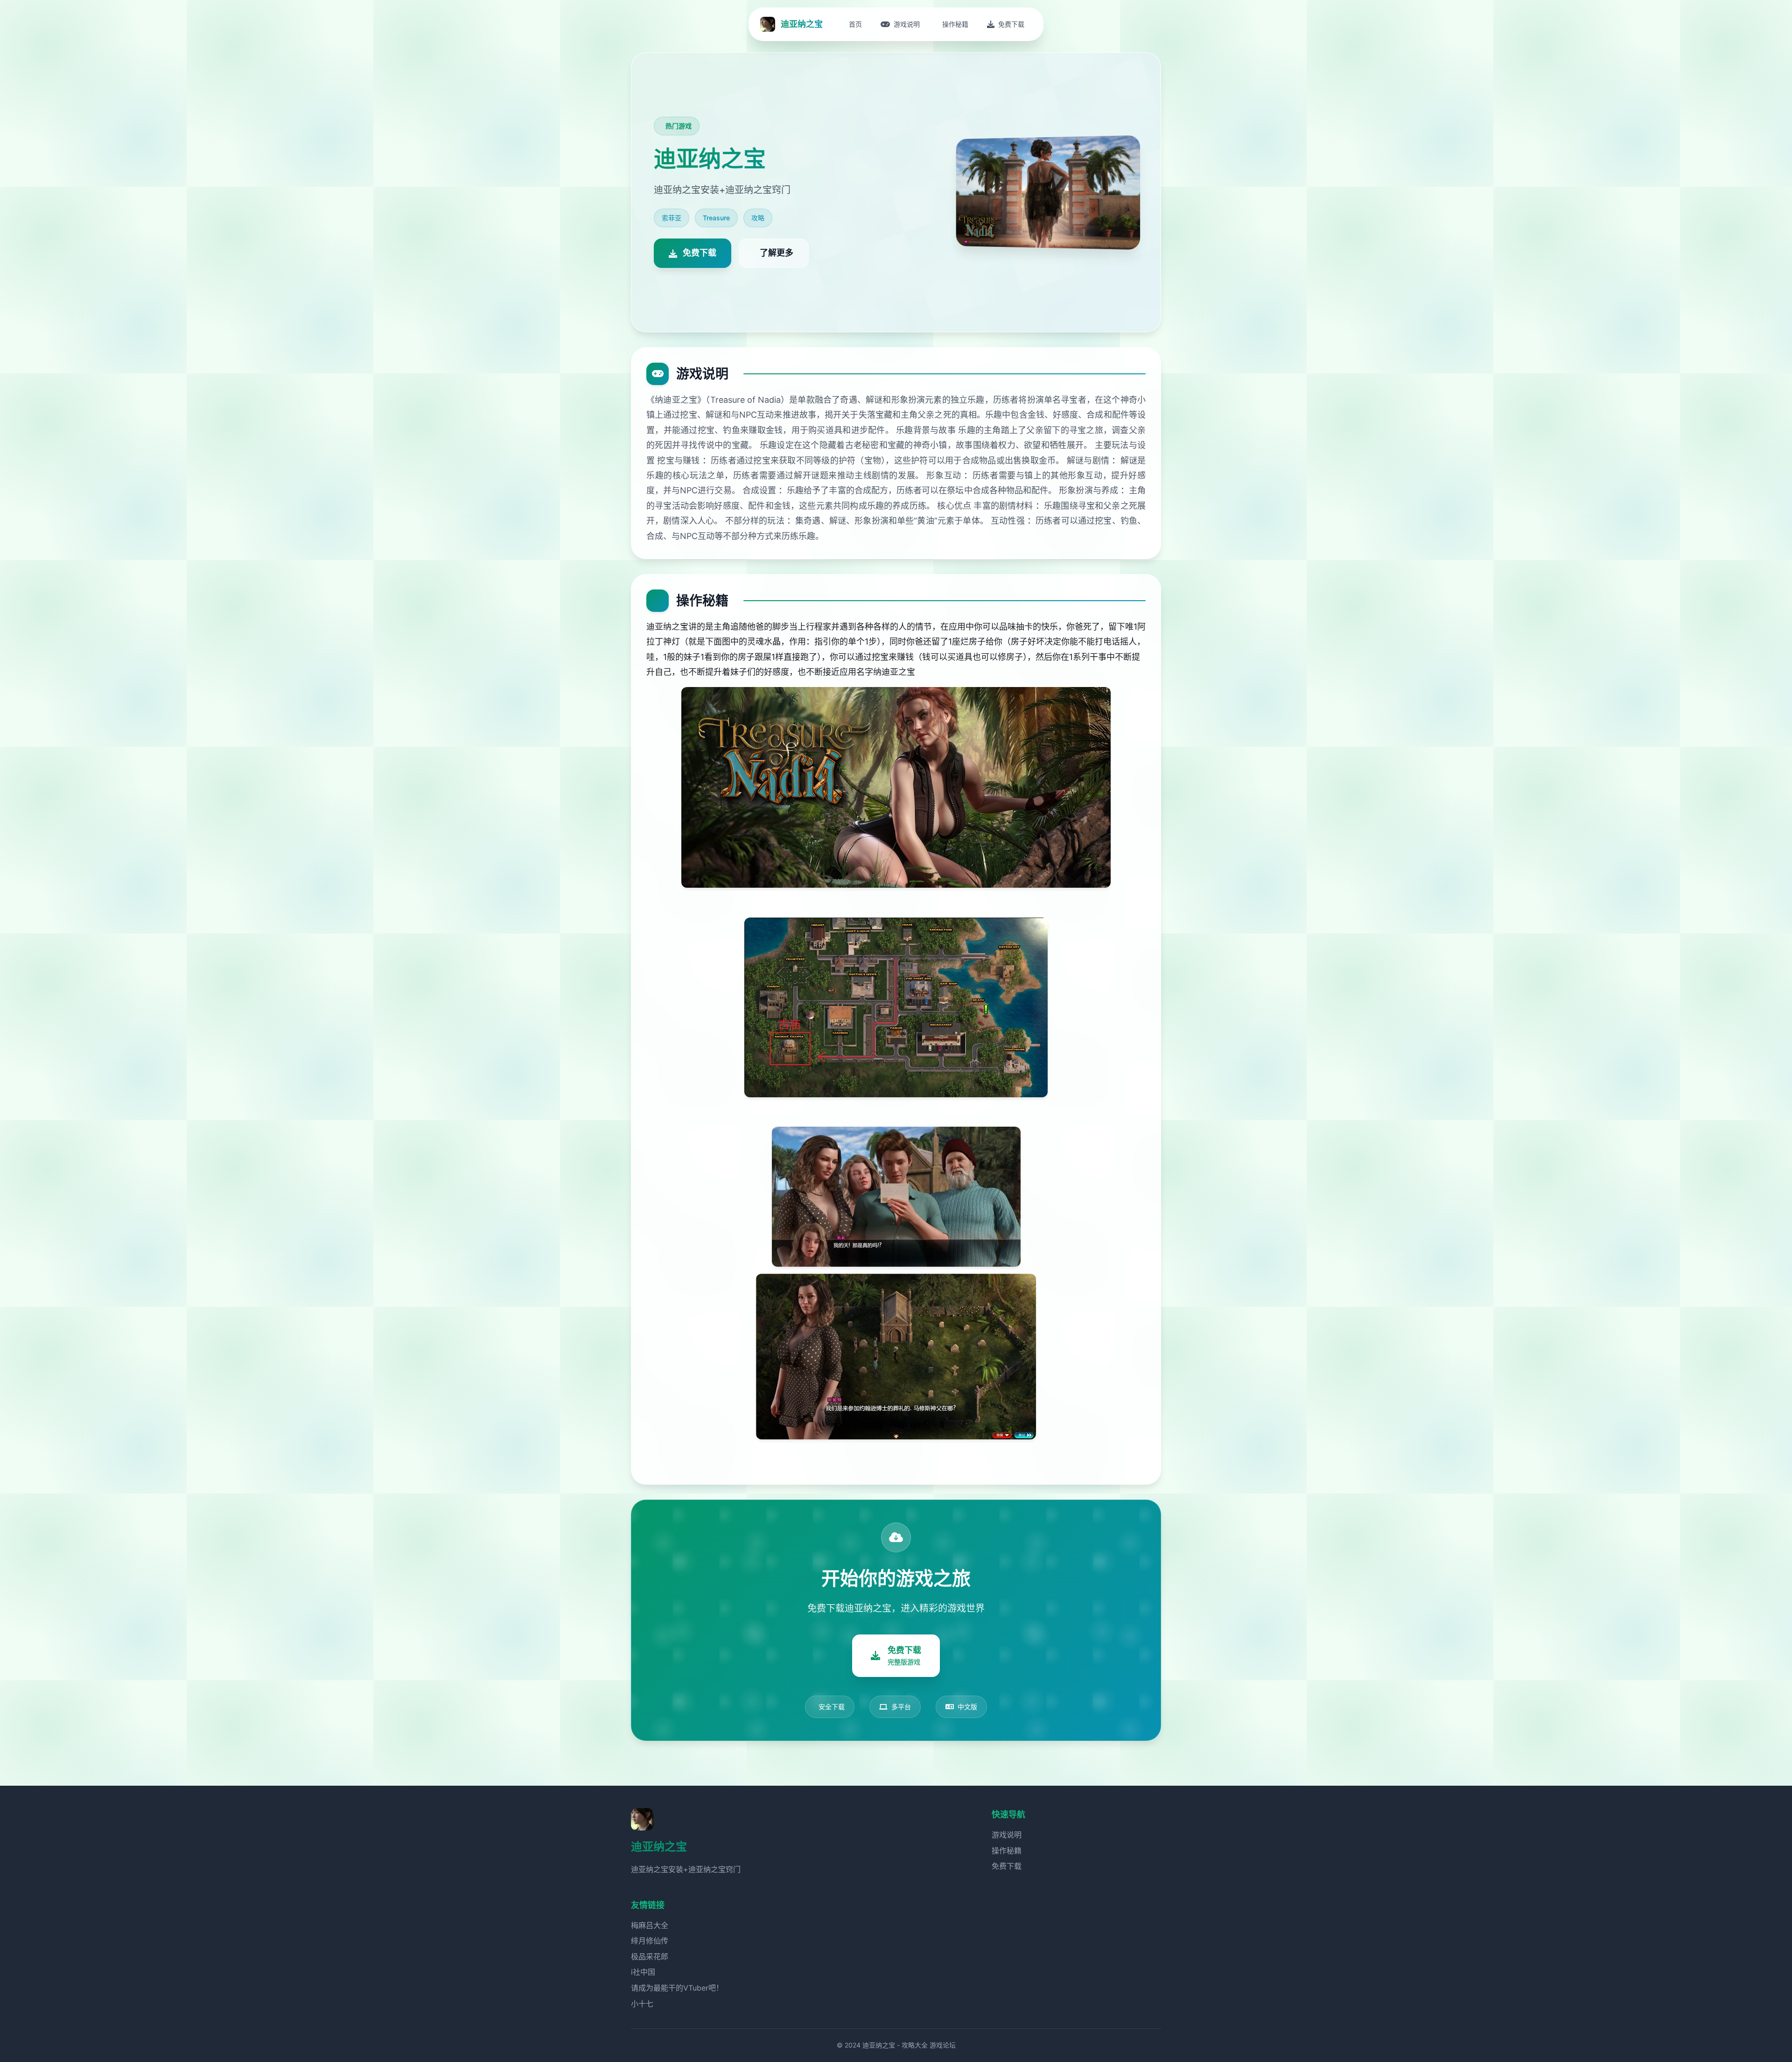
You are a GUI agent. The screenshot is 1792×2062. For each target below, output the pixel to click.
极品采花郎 (650, 1957)
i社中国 (643, 1972)
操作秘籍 (1007, 1851)
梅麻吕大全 (650, 1925)
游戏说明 (1007, 1835)
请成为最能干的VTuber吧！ (677, 1988)
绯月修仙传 (650, 1941)
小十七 (642, 2004)
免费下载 (1007, 1866)
